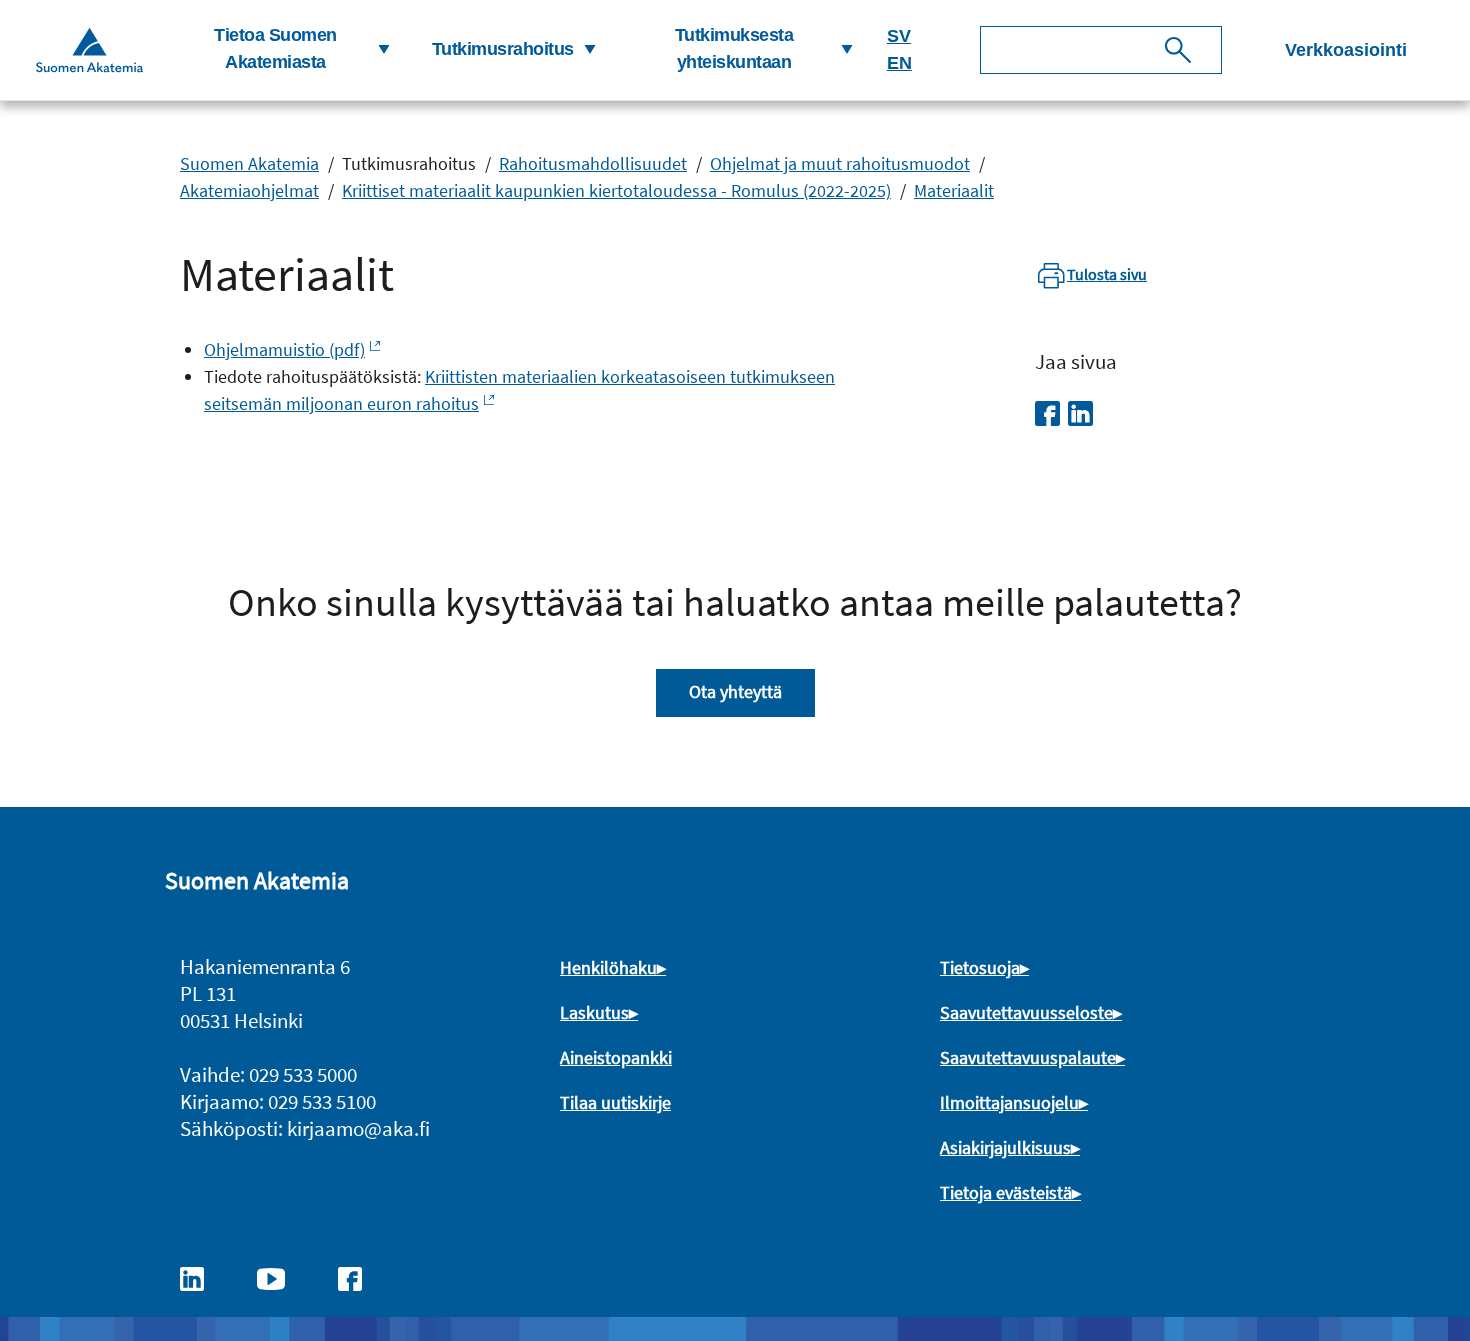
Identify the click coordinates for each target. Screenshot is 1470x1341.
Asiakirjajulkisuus (1005, 1147)
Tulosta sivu (1107, 274)
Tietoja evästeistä (1006, 1192)
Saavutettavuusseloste (1026, 1012)
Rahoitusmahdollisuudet (593, 163)
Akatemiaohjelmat (249, 190)
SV (899, 36)
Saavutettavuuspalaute (1028, 1057)
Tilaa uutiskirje (615, 1102)
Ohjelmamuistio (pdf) (284, 349)
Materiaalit (954, 190)
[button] (283, 50)
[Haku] (1178, 50)
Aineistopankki (616, 1057)
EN (899, 63)
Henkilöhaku (608, 967)
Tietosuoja (980, 967)
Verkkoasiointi (1346, 50)
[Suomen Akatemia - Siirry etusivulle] (89, 49)
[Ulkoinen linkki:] (202, 1277)
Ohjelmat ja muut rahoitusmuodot (840, 163)
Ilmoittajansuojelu (1009, 1102)
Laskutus (594, 1012)
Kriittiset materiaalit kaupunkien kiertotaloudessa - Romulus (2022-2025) (616, 190)
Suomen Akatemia (249, 163)
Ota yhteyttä (735, 691)
